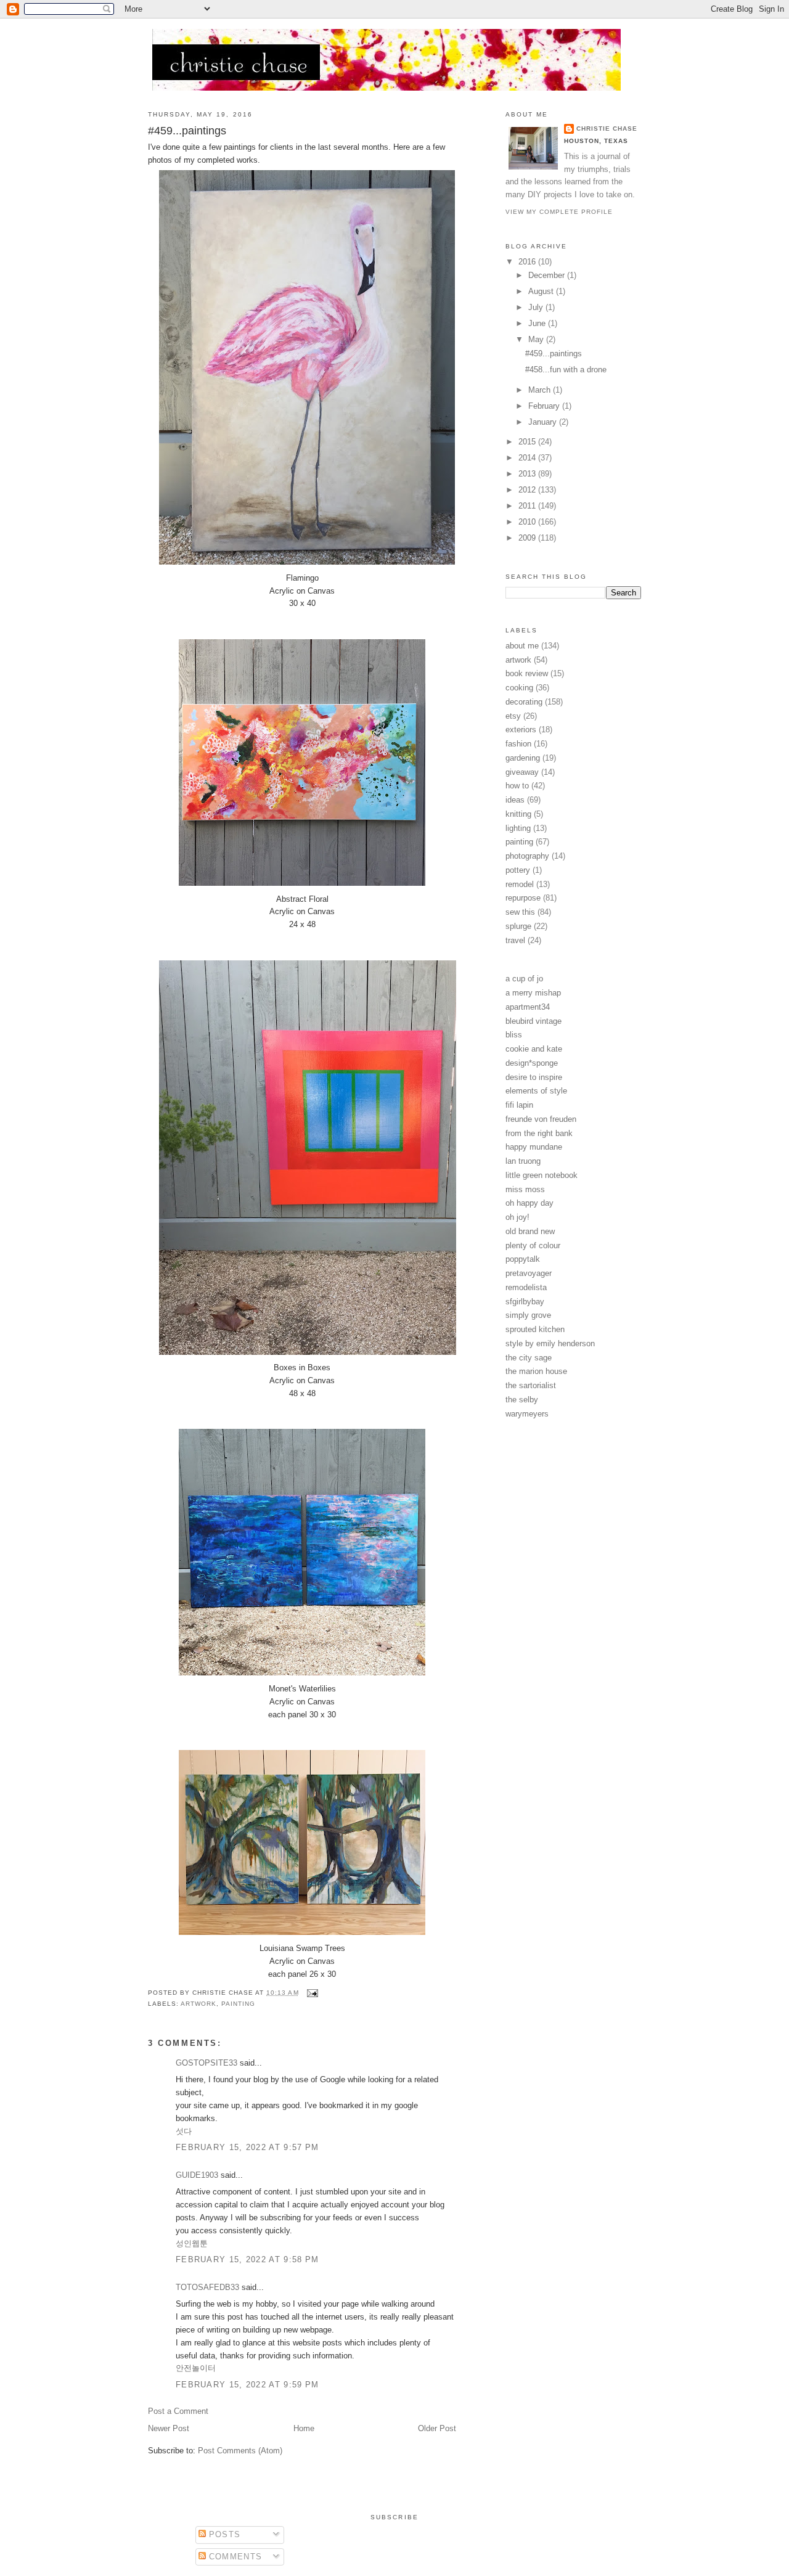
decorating (524, 702)
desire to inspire (534, 1077)
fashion (518, 744)
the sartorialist (531, 1385)
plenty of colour (533, 1245)
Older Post (437, 2428)
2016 (528, 262)
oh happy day (529, 1203)
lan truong (523, 1161)
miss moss (525, 1189)
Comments (234, 2557)
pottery (518, 870)
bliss (514, 1035)
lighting (518, 828)
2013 (528, 474)
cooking (519, 688)
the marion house (536, 1371)
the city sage (529, 1358)
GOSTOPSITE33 (206, 2063)
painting (238, 2004)
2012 (528, 490)
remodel (520, 884)
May (537, 339)
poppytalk (523, 1259)
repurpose (523, 898)
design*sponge (532, 1063)
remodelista (526, 1287)
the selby (522, 1400)
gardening (523, 758)
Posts (223, 2534)
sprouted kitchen (535, 1329)
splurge (518, 926)
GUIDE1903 (197, 2175)
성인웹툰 (192, 2243)
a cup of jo (524, 979)
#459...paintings (187, 131)
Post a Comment (178, 2411)
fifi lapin (519, 1105)
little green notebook (542, 1175)
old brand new (530, 1231)
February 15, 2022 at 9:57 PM (247, 2147)
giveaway (522, 772)
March (541, 390)
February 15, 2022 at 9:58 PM (247, 2259)
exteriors (521, 730)
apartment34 (528, 1007)
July (537, 307)
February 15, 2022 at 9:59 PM (247, 2385)
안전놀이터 (196, 2368)
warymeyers (527, 1414)
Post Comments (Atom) (240, 2451)
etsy (513, 716)
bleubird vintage (533, 1021)
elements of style (536, 1091)
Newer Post (169, 2428)
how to (517, 786)
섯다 (184, 2131)
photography (527, 856)
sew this (520, 912)
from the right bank (539, 1133)
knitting (518, 814)
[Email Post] (311, 1993)
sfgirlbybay (525, 1302)
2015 (528, 442)
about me (522, 646)
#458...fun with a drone (566, 370)
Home (304, 2428)
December (548, 275)
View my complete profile (559, 212)
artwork (198, 2004)
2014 (528, 458)
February (545, 406)
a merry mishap (533, 993)
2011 (528, 506)
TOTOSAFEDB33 (207, 2287)
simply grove (528, 1315)
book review (527, 673)
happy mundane (534, 1147)
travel (515, 940)
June (538, 323)
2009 (528, 538)
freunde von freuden (541, 1119)
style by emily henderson (550, 1343)
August (542, 291)
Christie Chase (607, 129)
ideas (515, 800)
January (544, 422)
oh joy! (517, 1217)
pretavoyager (529, 1273)
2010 (528, 522)
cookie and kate (534, 1049)
